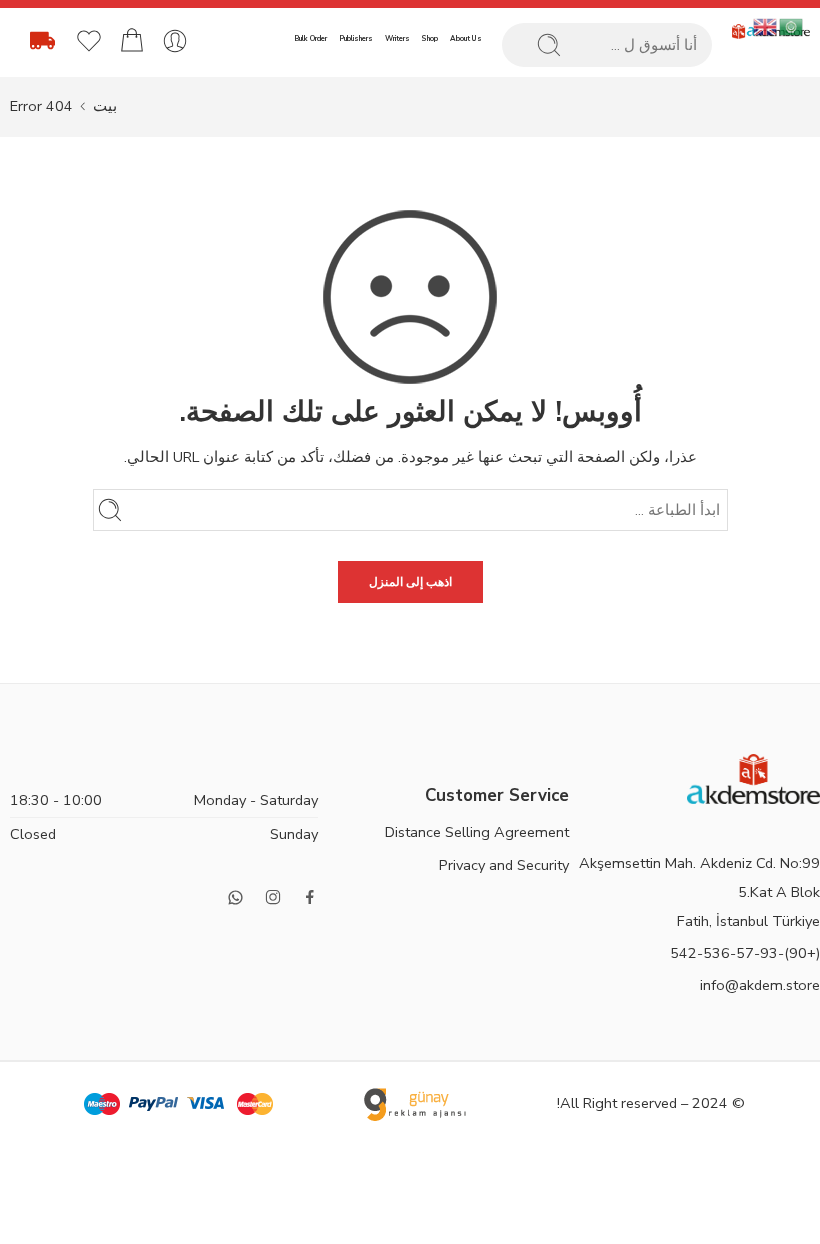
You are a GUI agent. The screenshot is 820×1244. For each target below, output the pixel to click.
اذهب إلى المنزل (410, 582)
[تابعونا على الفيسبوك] (310, 897)
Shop (429, 38)
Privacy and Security (504, 865)
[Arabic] (792, 26)
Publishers (356, 38)
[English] (766, 26)
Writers (397, 38)
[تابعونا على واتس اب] (235, 897)
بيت (105, 106)
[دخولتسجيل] (175, 41)
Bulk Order (310, 38)
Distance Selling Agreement (477, 832)
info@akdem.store (760, 985)
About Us (466, 38)
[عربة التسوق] (132, 41)
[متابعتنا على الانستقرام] (273, 897)
